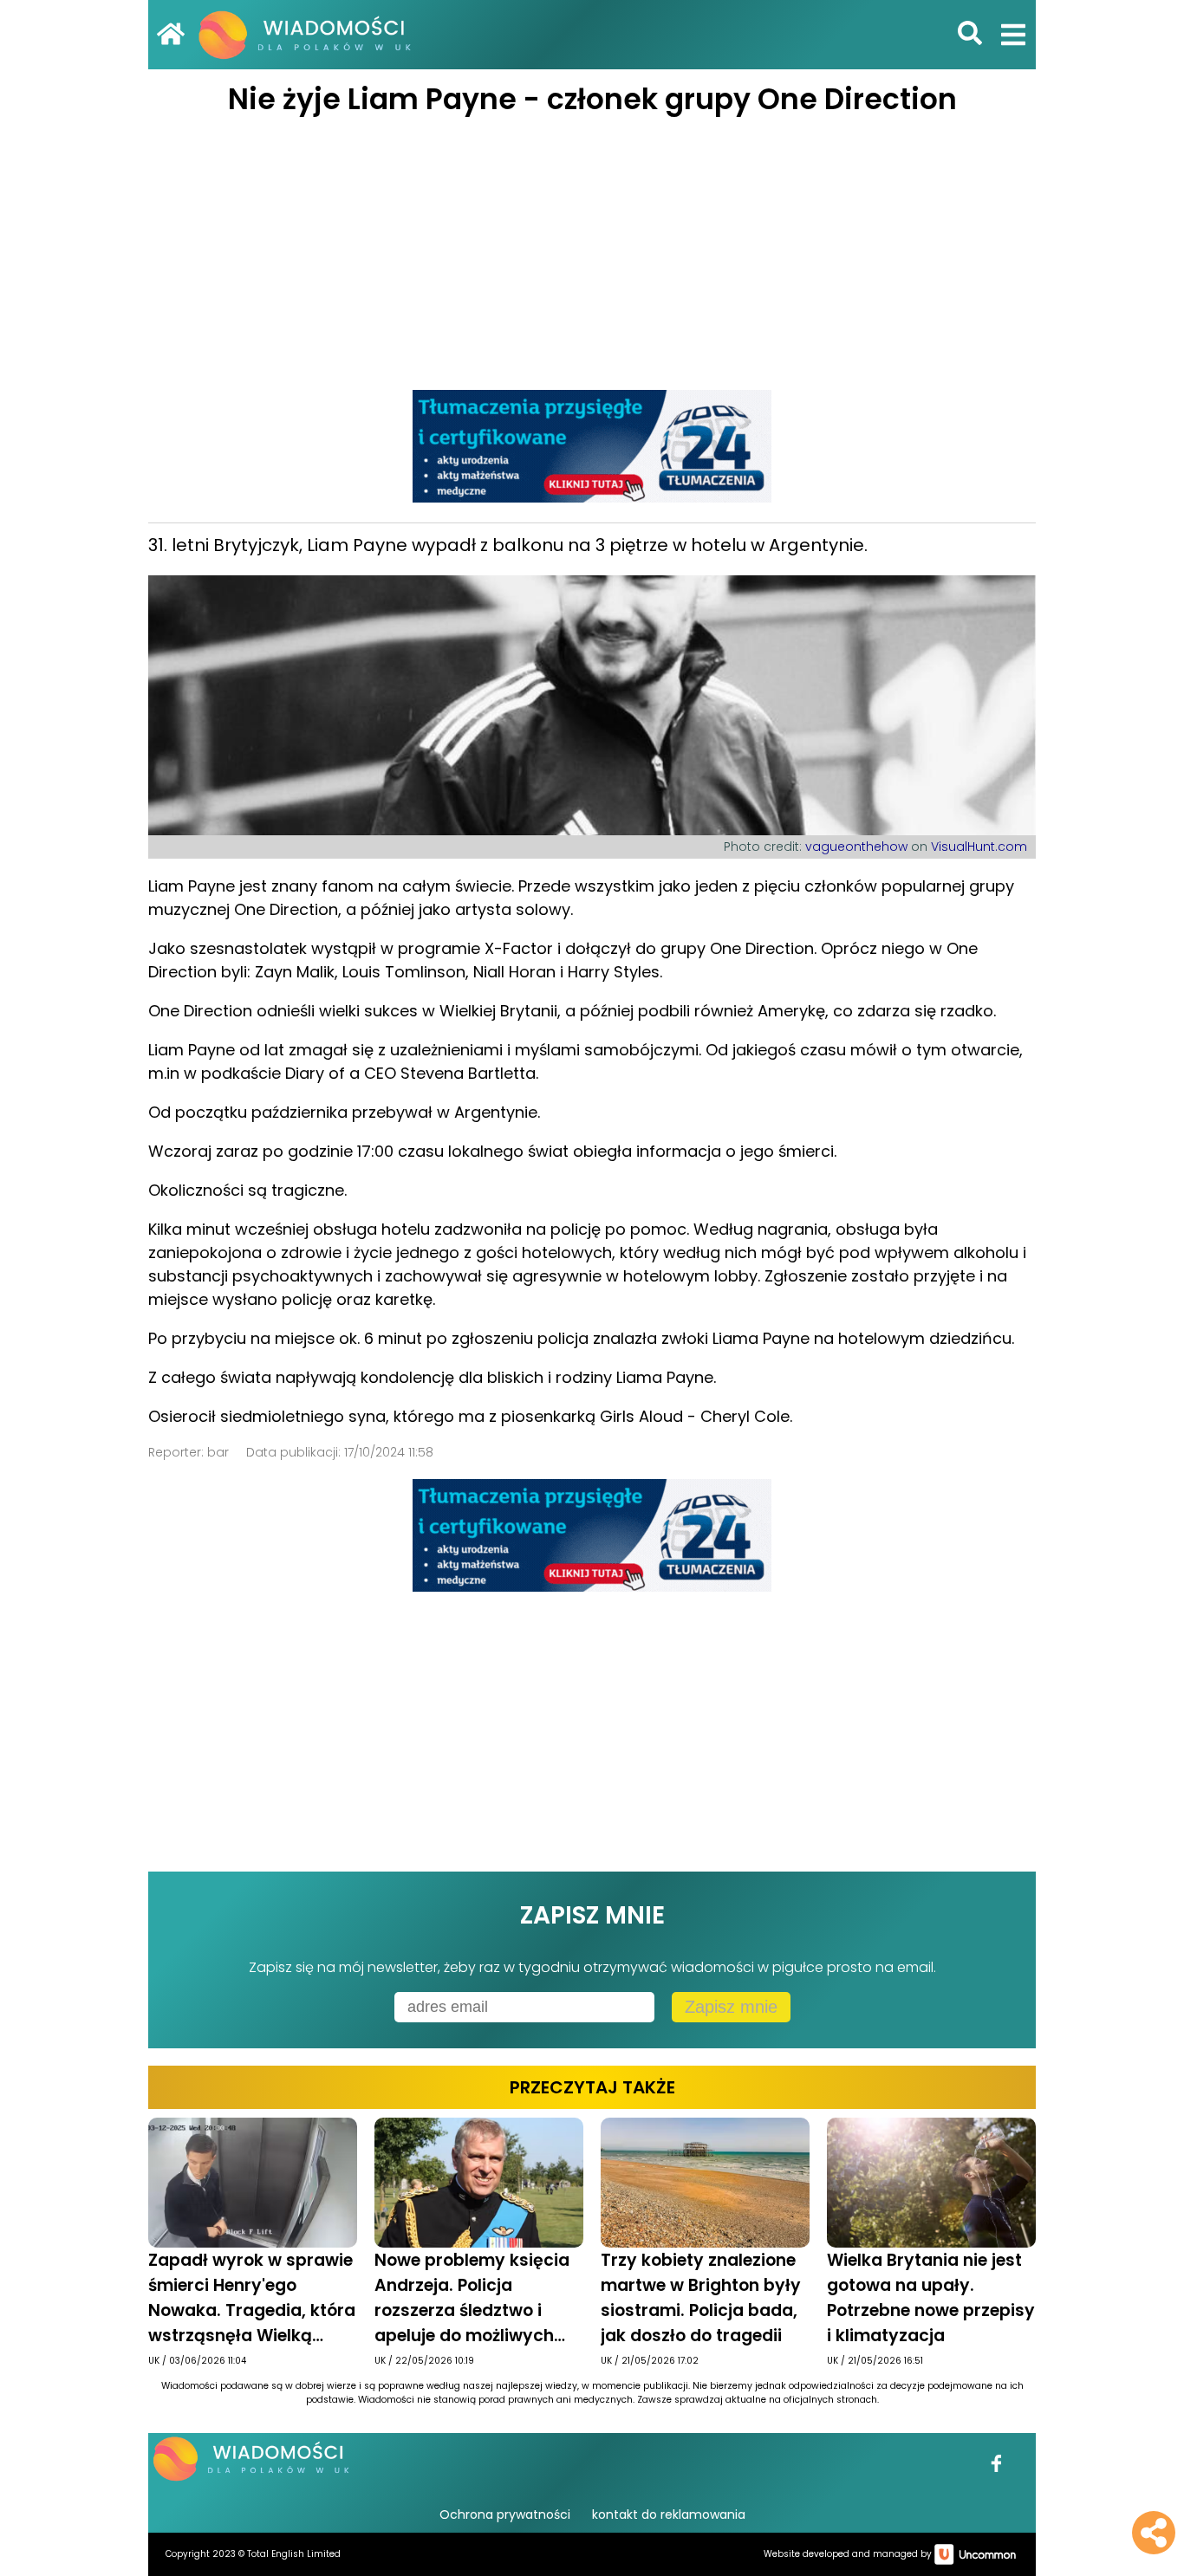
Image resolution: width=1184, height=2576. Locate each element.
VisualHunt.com (979, 847)
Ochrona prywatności (505, 2514)
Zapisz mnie (731, 2007)
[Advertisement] (592, 251)
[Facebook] (997, 2475)
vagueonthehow (856, 847)
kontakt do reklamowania (669, 2514)
